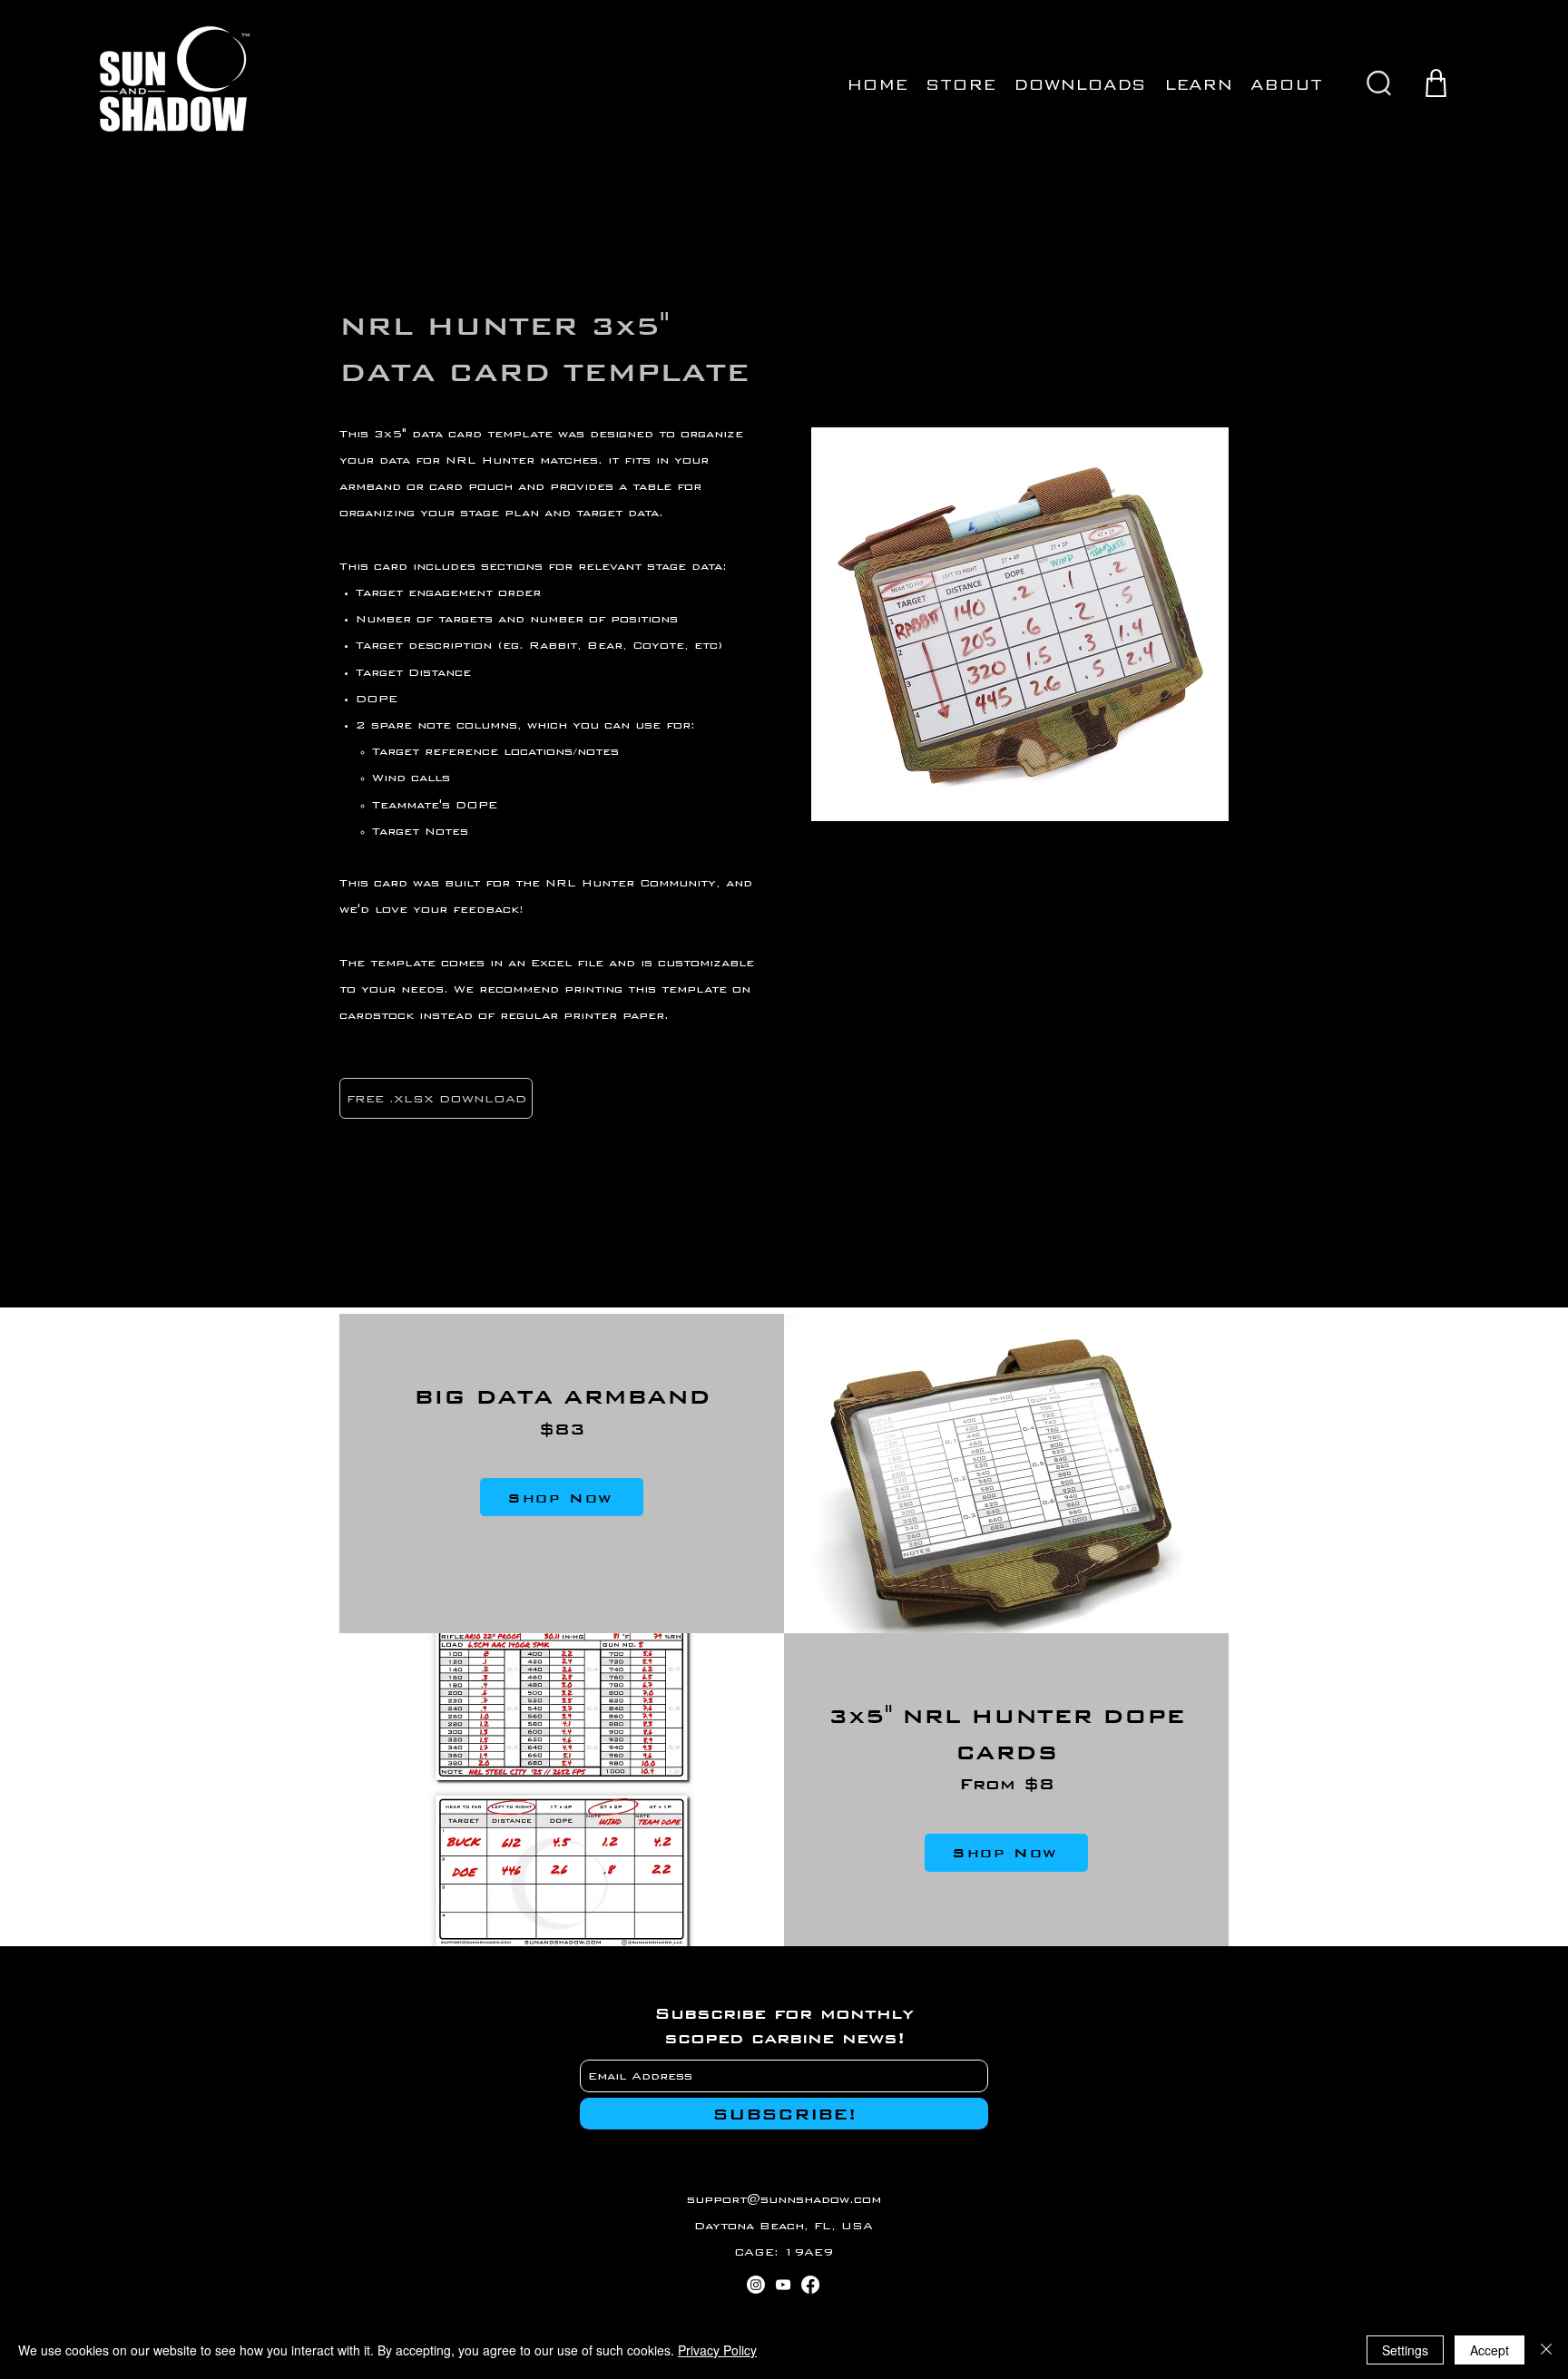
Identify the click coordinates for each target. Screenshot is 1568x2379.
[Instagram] (756, 2285)
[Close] (1546, 2350)
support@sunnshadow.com (784, 2199)
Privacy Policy (717, 2350)
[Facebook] (810, 2285)
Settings (1405, 2350)
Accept (1490, 2350)
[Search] (1379, 83)
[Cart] (1436, 83)
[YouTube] (783, 2285)
